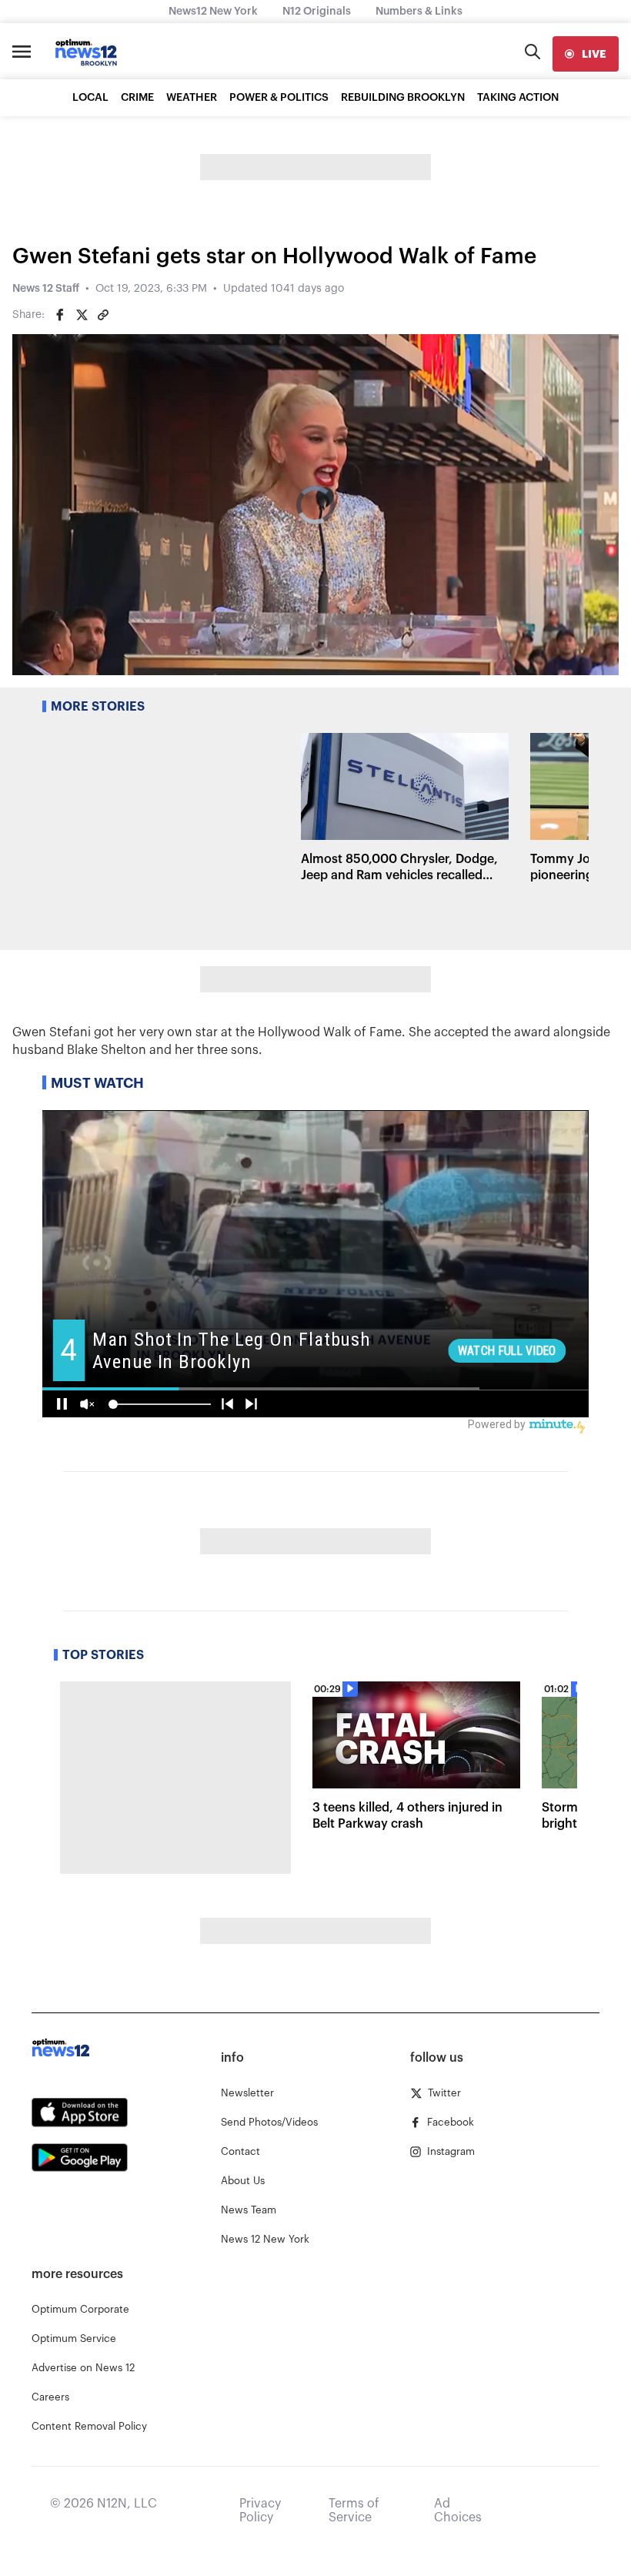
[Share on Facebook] (60, 315)
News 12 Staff (46, 289)
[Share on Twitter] (82, 315)
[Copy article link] (103, 315)
